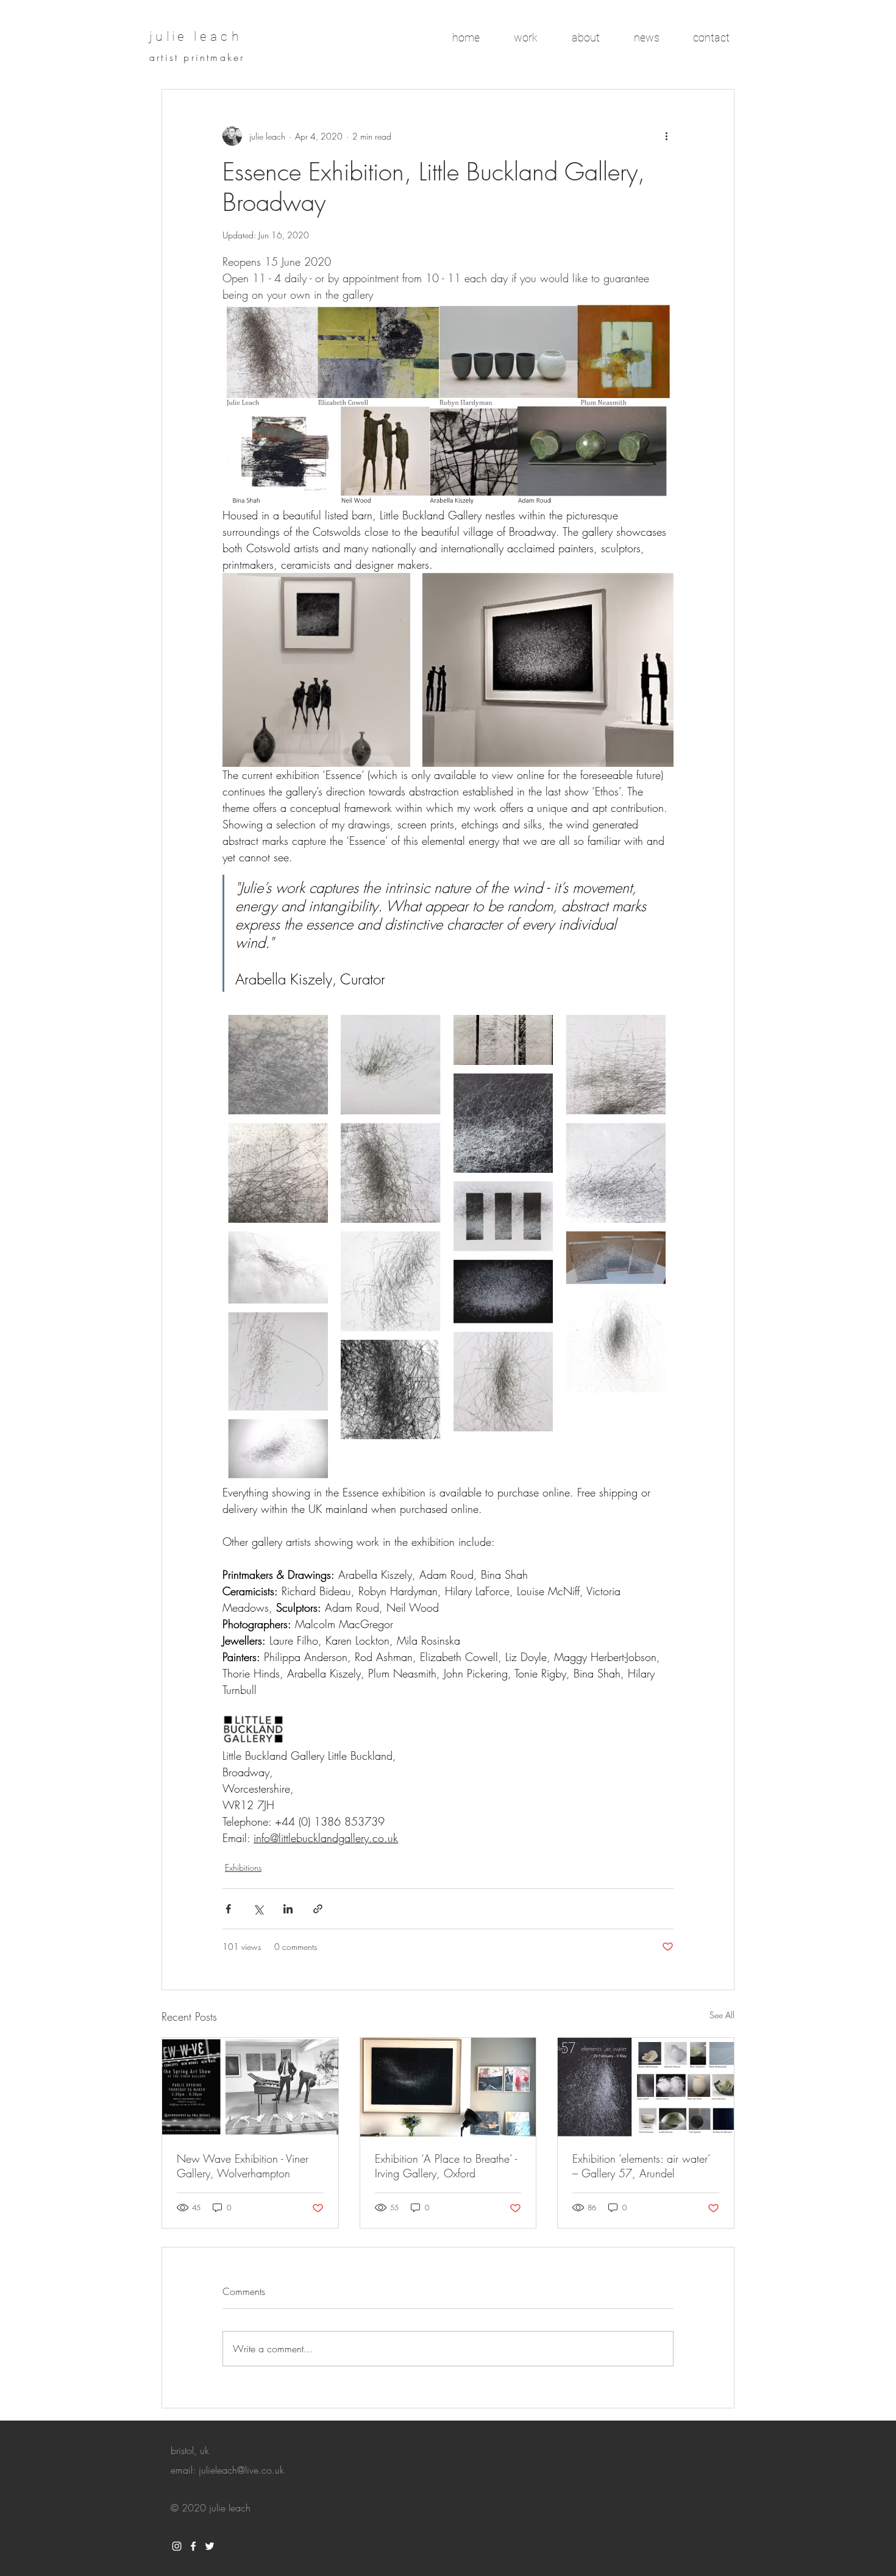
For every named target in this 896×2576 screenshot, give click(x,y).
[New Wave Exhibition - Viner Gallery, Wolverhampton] (250, 2087)
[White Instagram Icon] (177, 2546)
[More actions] (666, 136)
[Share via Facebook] (228, 1909)
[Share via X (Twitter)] (258, 1909)
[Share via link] (318, 1909)
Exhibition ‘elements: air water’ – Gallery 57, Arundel (641, 2166)
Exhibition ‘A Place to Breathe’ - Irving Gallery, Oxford (446, 2166)
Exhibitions (243, 1867)
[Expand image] (316, 670)
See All (722, 2015)
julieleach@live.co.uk (241, 2470)
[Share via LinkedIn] (288, 1909)
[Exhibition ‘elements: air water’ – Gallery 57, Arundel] (646, 2087)
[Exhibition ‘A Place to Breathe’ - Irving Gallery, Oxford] (448, 2087)
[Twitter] (210, 2546)
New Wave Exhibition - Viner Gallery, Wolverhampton (243, 2166)
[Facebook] (193, 2546)
